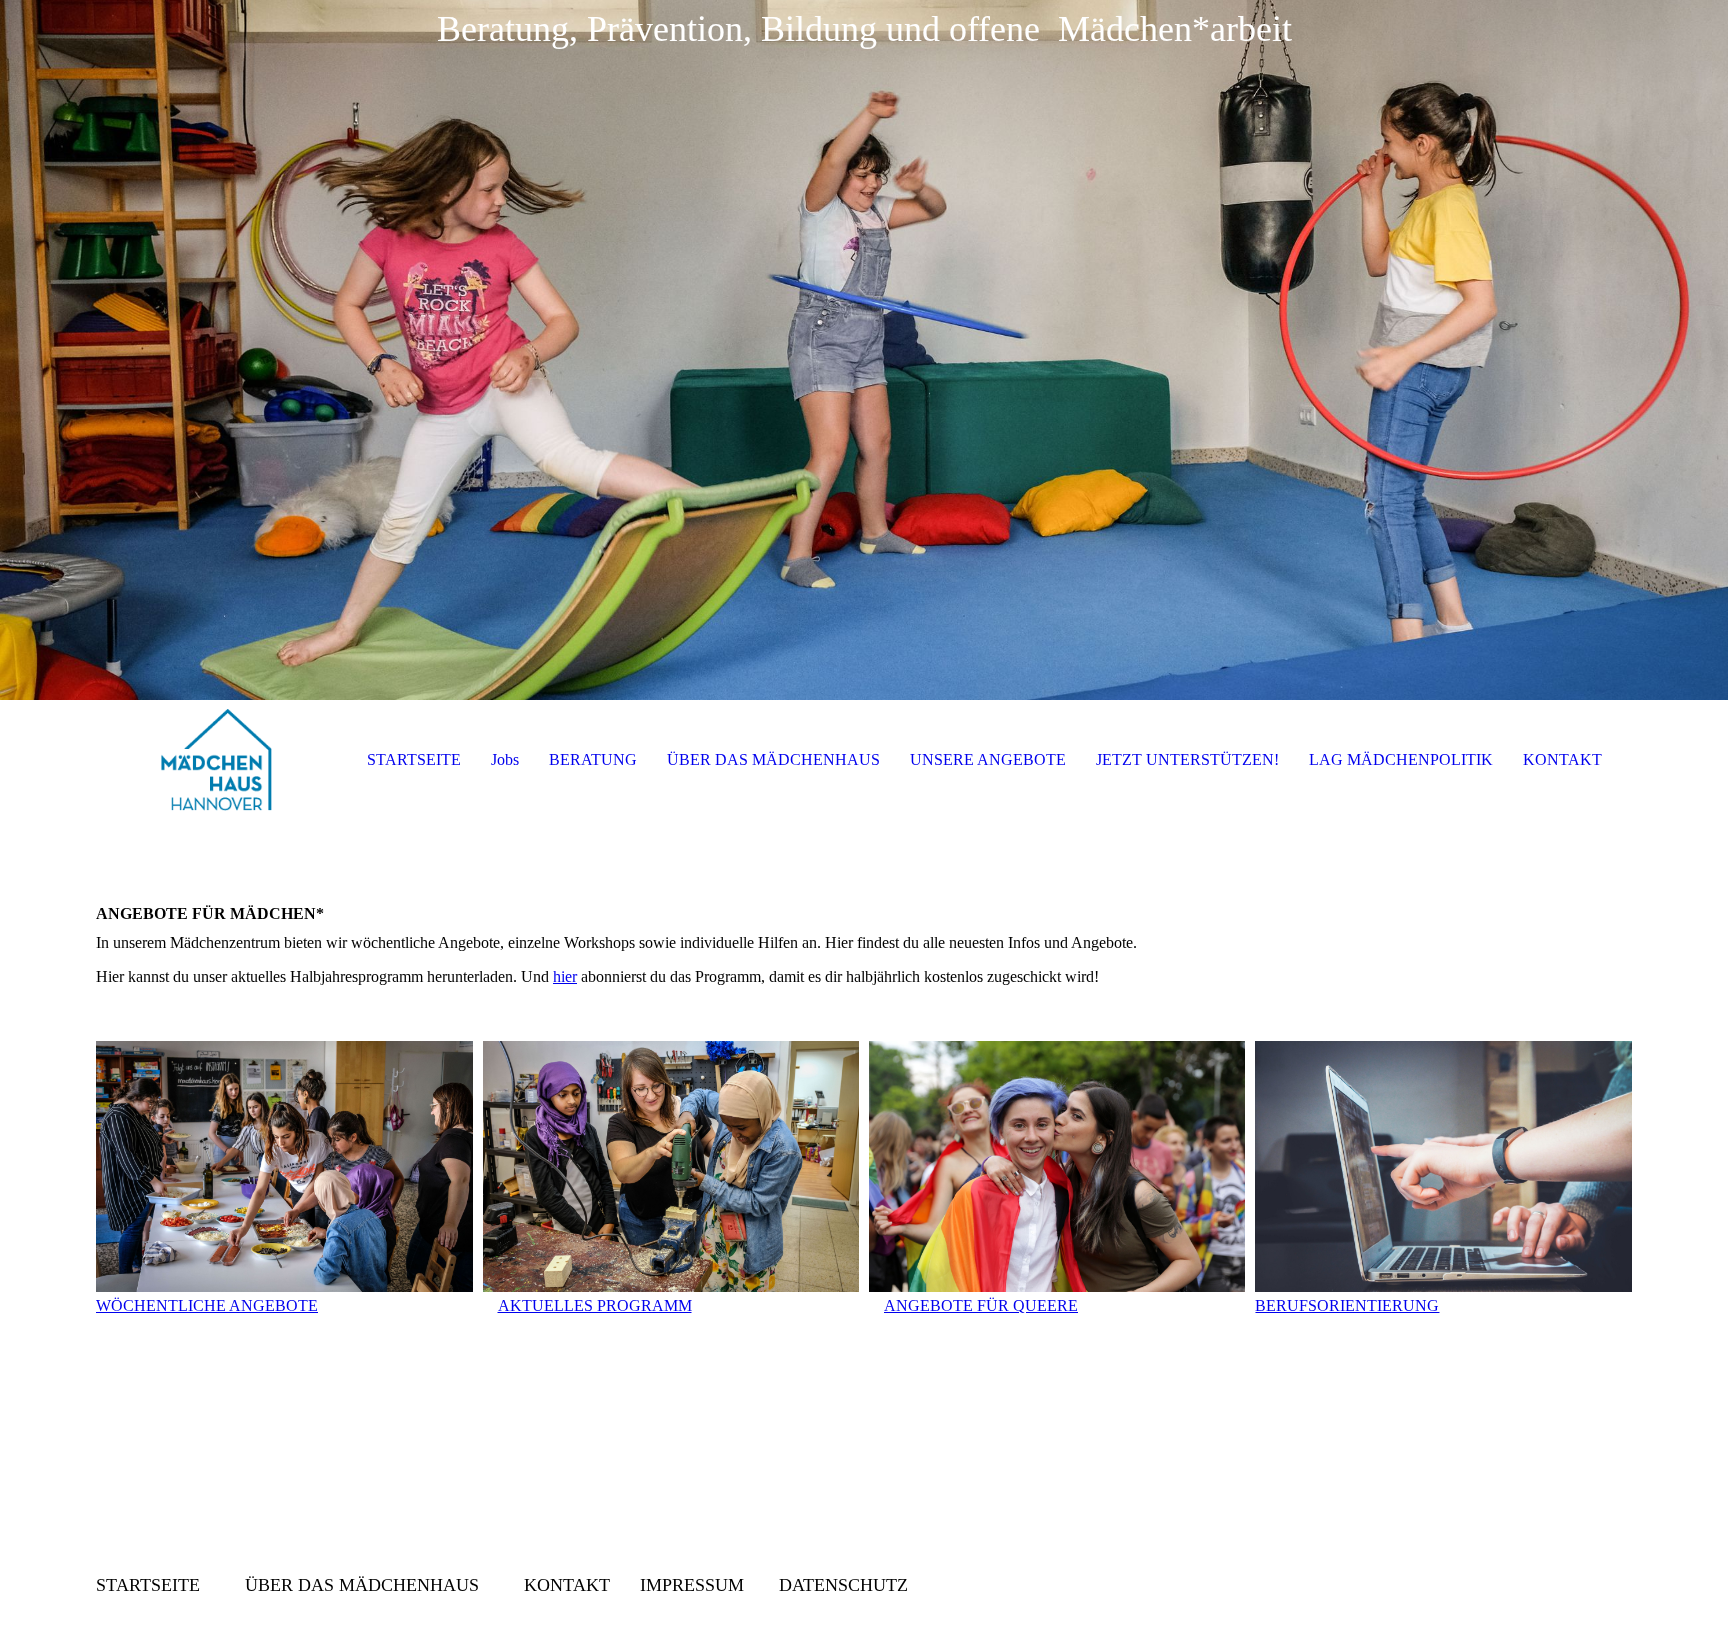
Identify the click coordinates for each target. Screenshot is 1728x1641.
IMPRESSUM (692, 1585)
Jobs (505, 759)
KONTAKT (1562, 759)
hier (565, 976)
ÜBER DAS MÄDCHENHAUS (773, 759)
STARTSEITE (414, 759)
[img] (864, 350)
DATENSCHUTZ (843, 1585)
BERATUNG (593, 759)
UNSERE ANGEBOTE (988, 759)
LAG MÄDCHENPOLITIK (1401, 759)
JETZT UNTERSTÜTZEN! (1187, 759)
